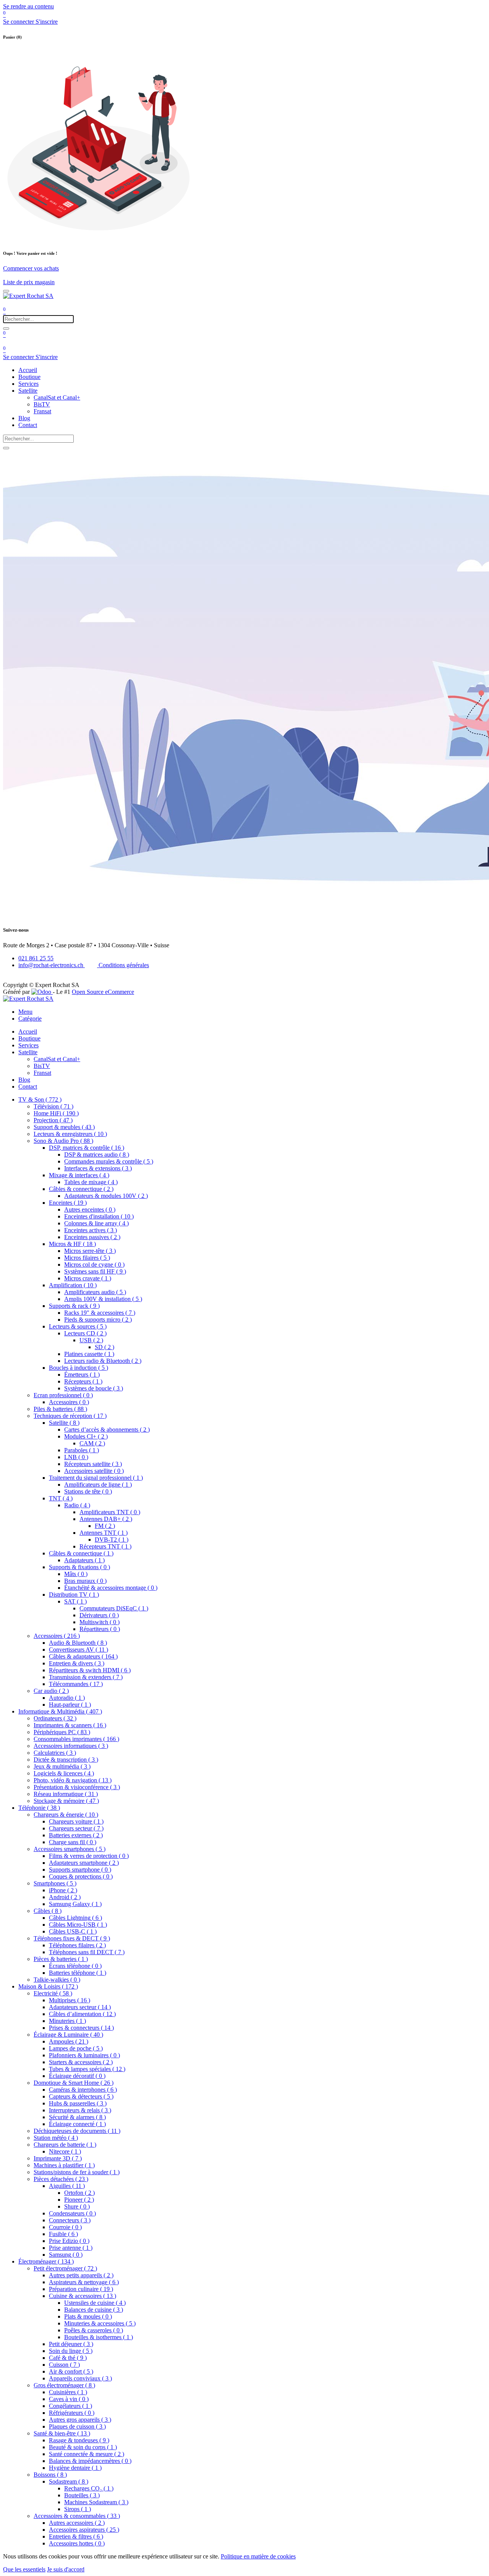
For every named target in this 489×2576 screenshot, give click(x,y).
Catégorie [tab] (30, 1019)
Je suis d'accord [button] (66, 2569)
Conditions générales (123, 965)
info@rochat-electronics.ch (52, 965)
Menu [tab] (25, 1012)
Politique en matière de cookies (258, 2556)
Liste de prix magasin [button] (29, 282)
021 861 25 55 (36, 958)
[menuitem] (28, 370)
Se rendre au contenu (28, 6)
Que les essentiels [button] (24, 2569)
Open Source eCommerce (103, 992)
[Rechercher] (6, 328)
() (40, 1099)
